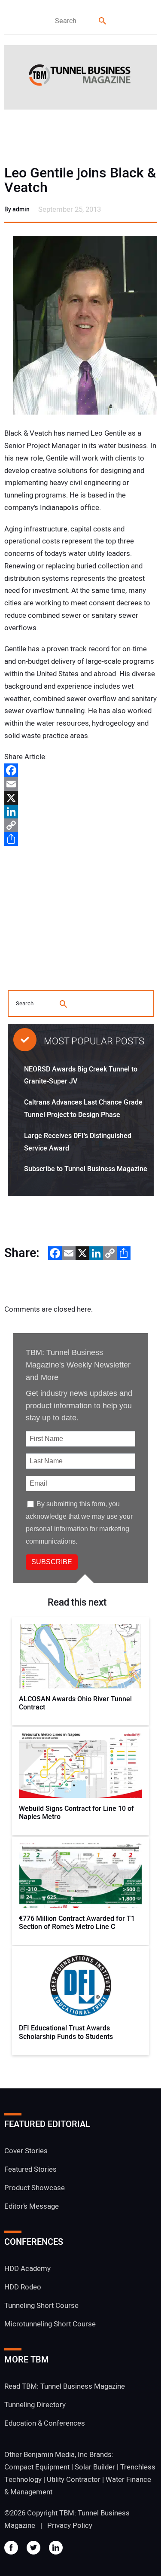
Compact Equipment (37, 2467)
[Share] (80, 839)
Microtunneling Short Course (50, 2324)
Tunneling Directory (35, 2405)
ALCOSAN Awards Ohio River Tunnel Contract (75, 1703)
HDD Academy (27, 2269)
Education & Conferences (45, 2423)
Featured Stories (30, 2169)
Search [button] (103, 21)
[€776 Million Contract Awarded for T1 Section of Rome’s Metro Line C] (81, 1876)
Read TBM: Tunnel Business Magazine (65, 2386)
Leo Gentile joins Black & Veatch (80, 180)
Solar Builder (95, 2467)
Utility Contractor (74, 2480)
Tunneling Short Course (41, 2306)
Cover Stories (26, 2151)
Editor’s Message (32, 2206)
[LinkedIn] (80, 812)
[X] (80, 798)
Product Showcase (35, 2188)
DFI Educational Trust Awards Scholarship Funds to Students (66, 2033)
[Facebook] (80, 770)
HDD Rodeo (23, 2287)
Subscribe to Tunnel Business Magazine (86, 1169)
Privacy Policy (70, 2526)
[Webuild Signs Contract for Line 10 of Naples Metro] (81, 1766)
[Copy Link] (80, 825)
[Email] (80, 784)
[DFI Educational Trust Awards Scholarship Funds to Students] (81, 1985)
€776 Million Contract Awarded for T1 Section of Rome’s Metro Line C (77, 1923)
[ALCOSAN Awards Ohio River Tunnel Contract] (81, 1656)
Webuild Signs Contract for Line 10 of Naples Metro (76, 1813)
